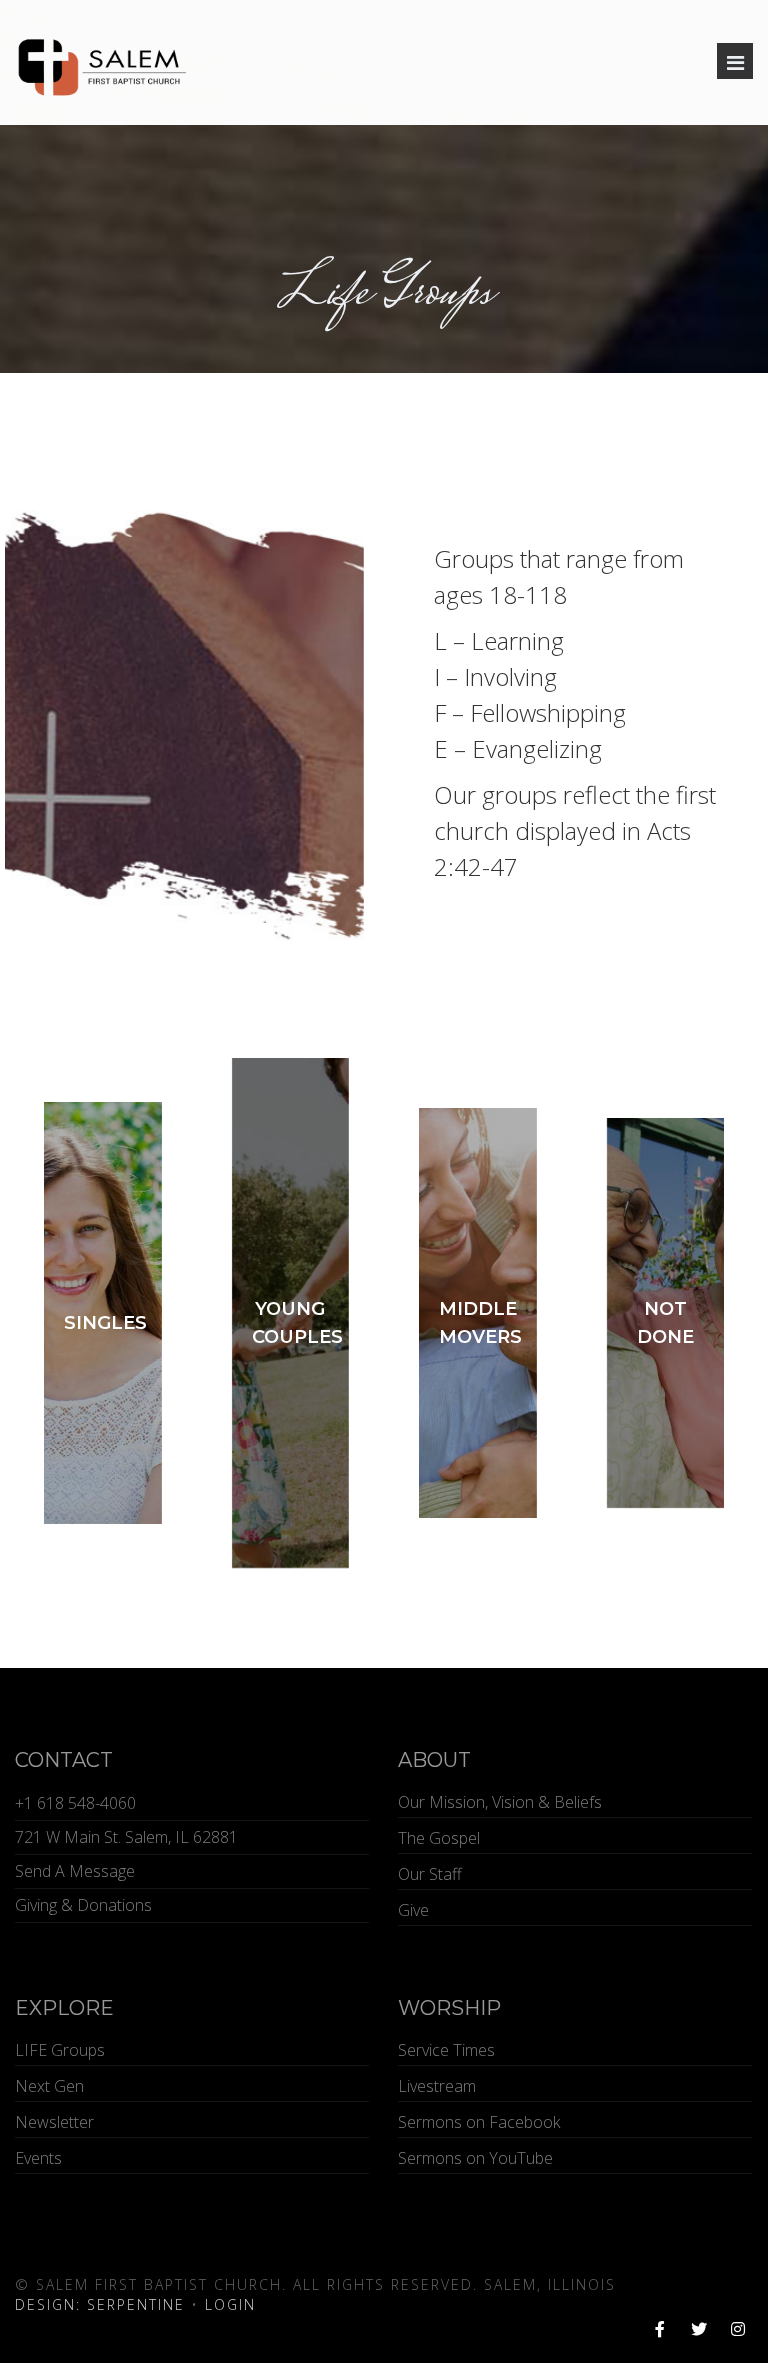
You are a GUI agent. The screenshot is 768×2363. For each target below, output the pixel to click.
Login (230, 2304)
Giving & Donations (83, 1905)
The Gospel (439, 1838)
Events (38, 2158)
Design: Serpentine (100, 2304)
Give (413, 1910)
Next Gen (49, 2086)
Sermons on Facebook (479, 2122)
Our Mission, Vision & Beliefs (500, 1802)
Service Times (446, 2050)
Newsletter (54, 2122)
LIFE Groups (60, 2050)
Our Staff (430, 1874)
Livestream (437, 2086)
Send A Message (75, 1871)
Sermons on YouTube (475, 2158)
